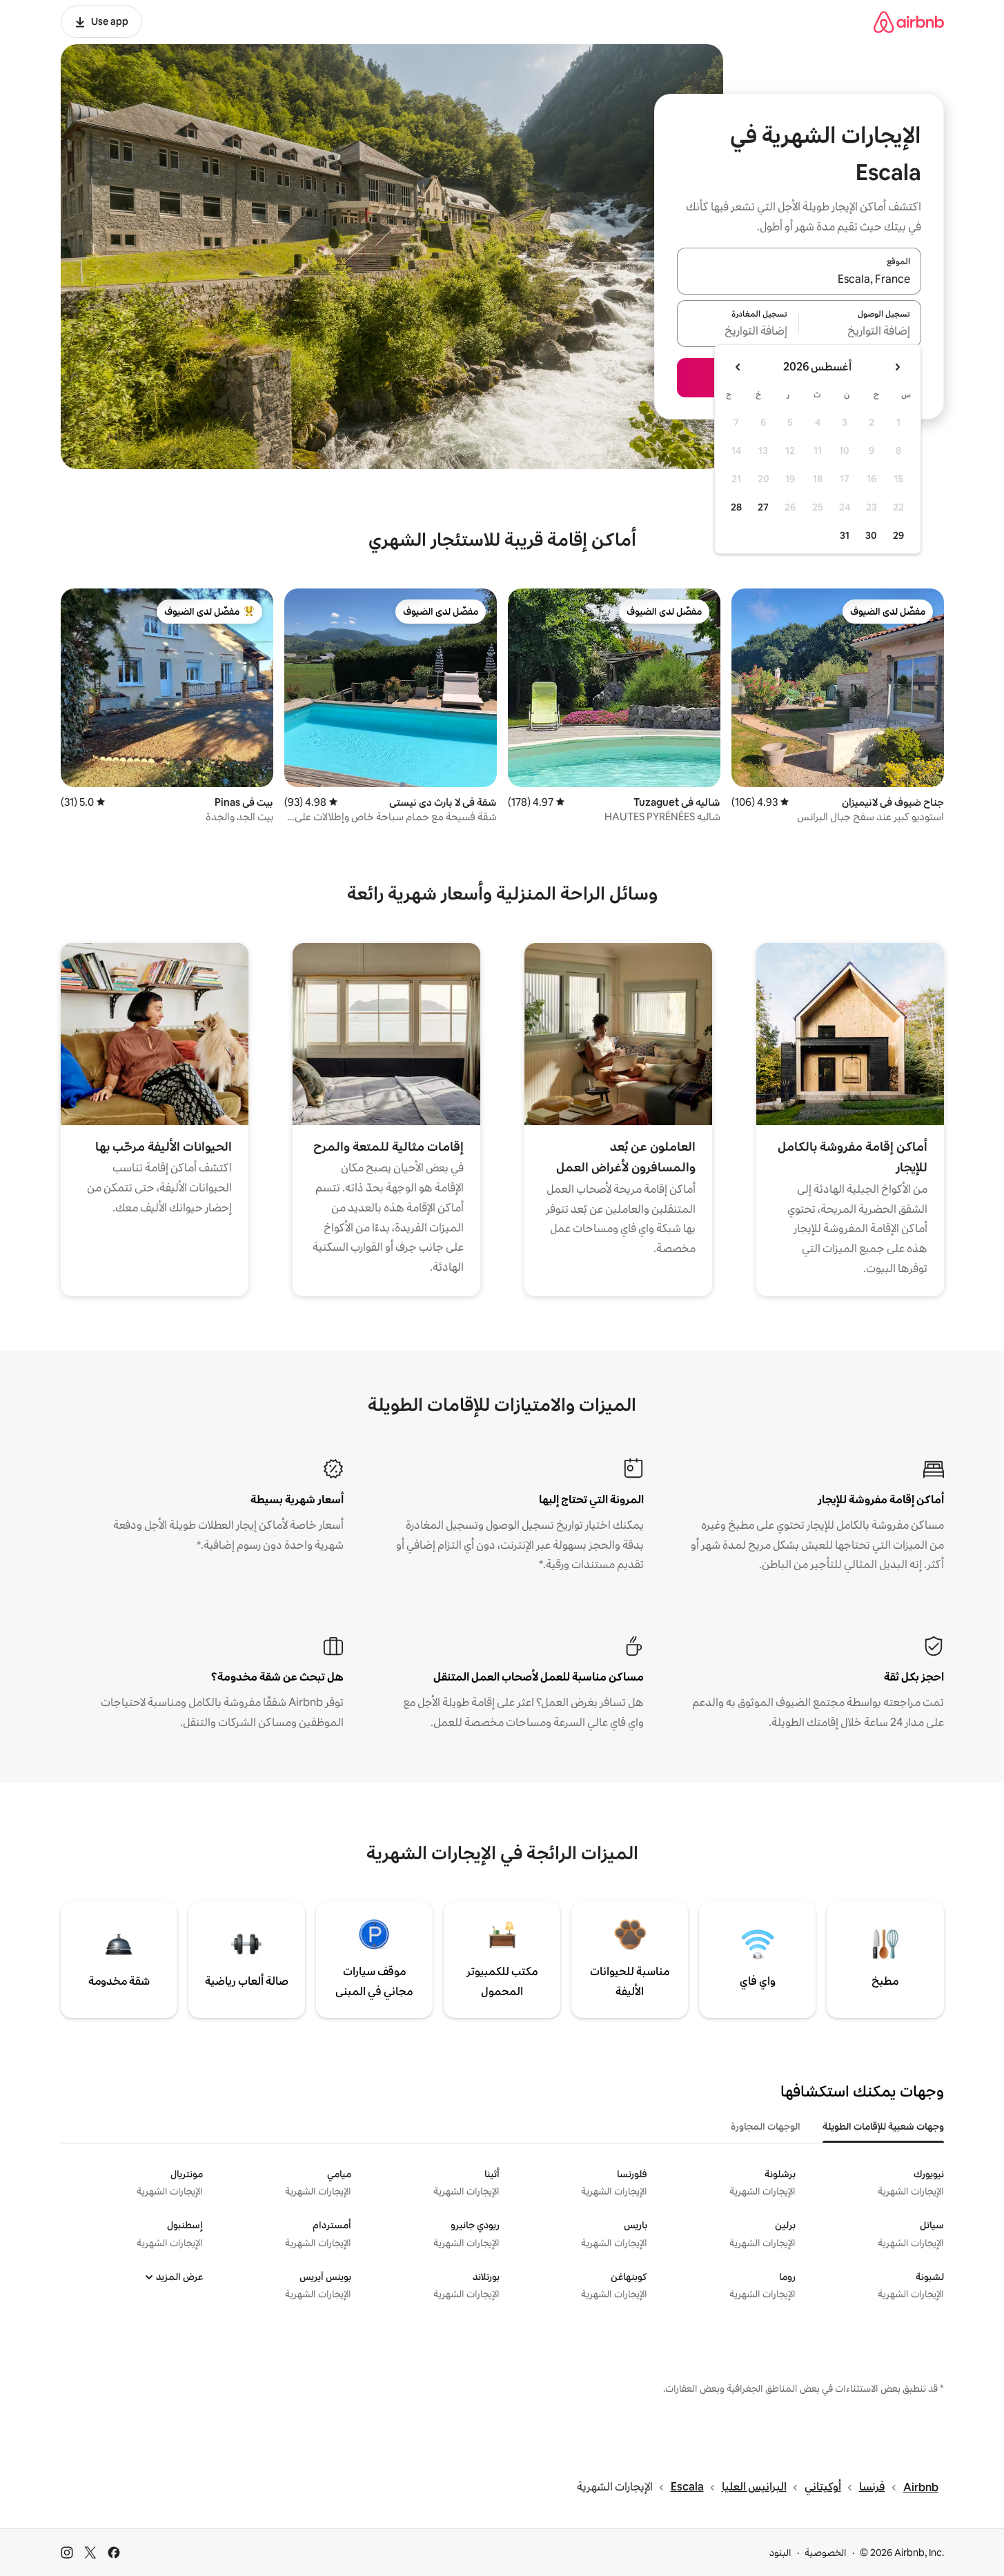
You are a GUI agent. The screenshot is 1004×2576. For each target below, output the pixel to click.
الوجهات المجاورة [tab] (766, 2126)
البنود (780, 2553)
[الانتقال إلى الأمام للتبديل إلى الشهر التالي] (738, 367)
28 (736, 507)
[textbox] (860, 332)
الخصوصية (826, 2553)
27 (763, 507)
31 (845, 535)
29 (898, 535)
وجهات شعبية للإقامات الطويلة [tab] (883, 2126)
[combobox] (799, 279)
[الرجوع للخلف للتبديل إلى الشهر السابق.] (897, 367)
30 (871, 535)
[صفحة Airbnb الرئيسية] (909, 22)
